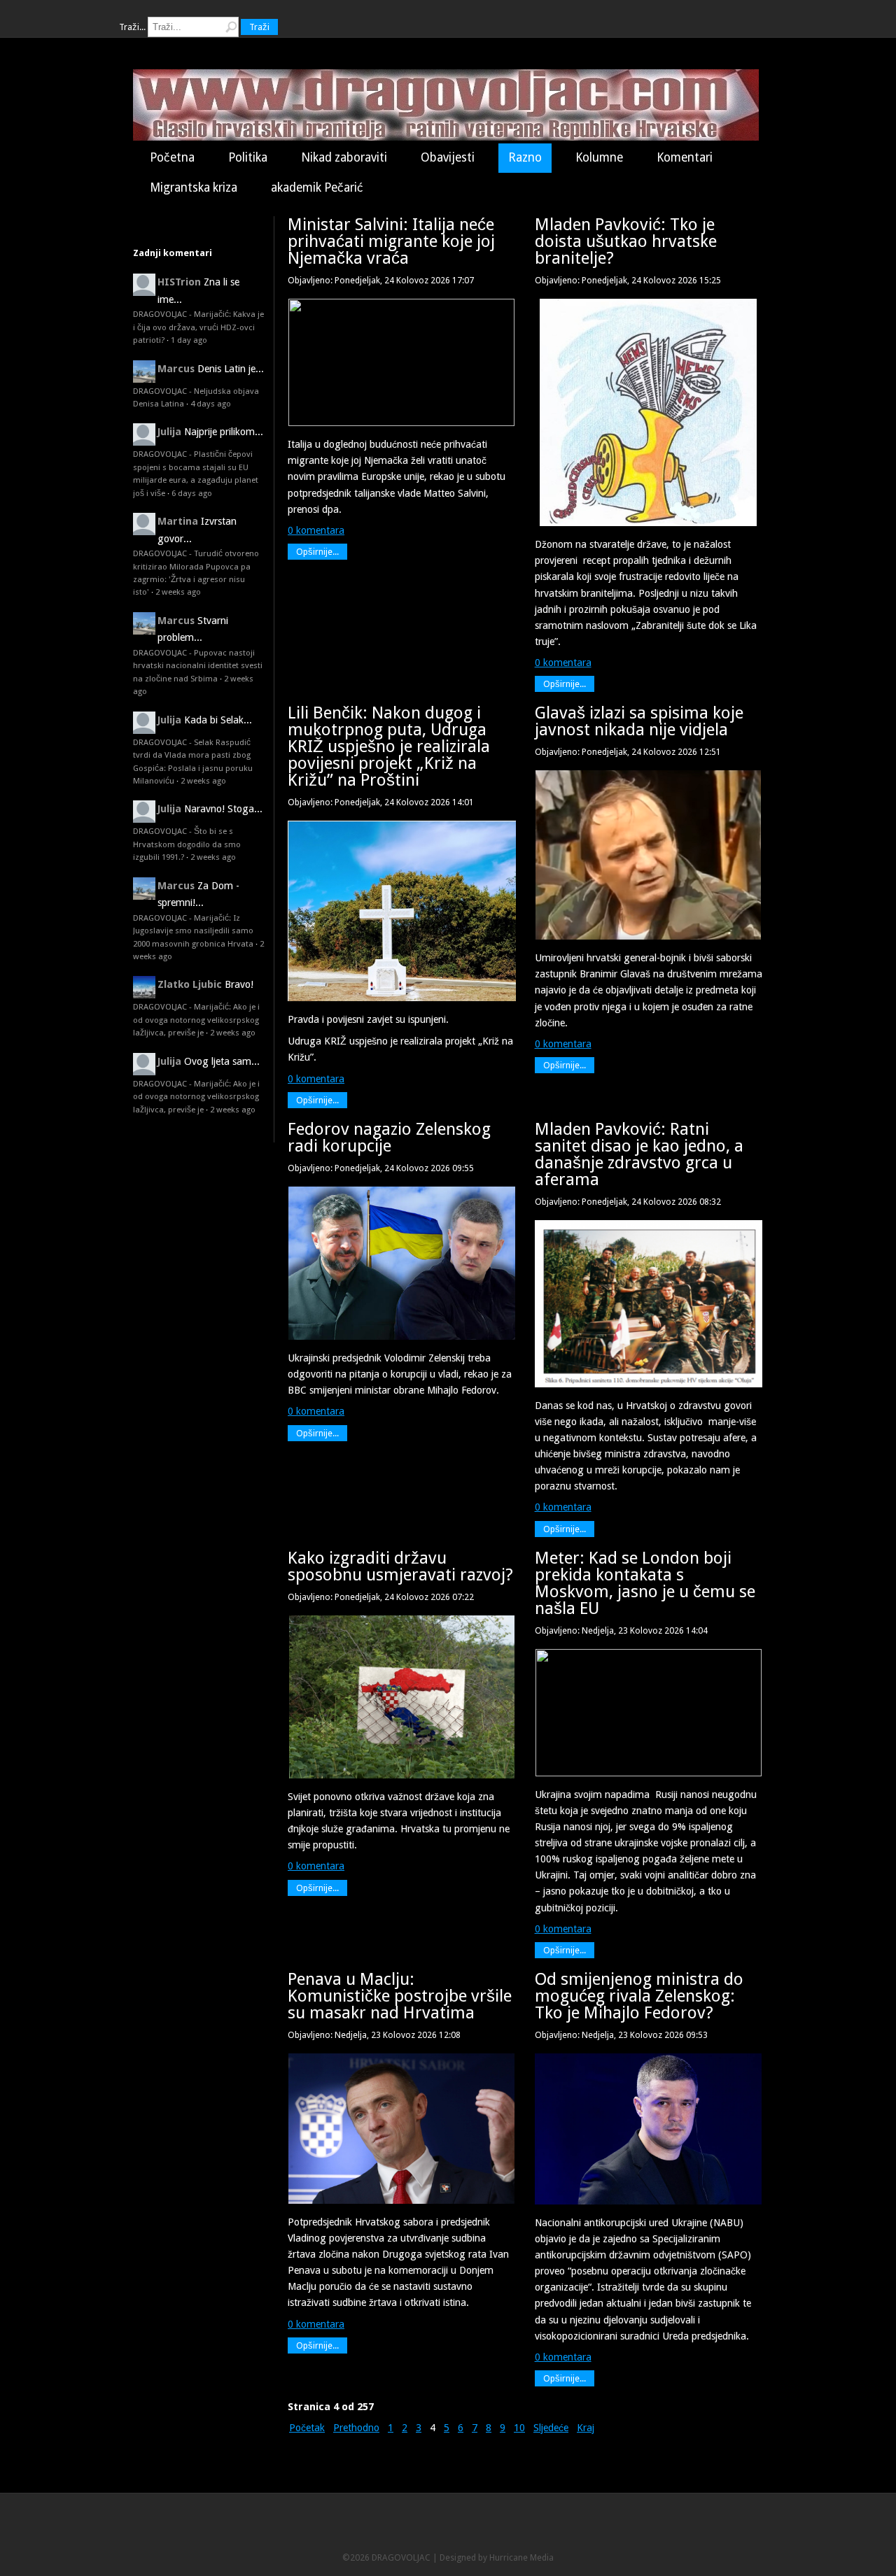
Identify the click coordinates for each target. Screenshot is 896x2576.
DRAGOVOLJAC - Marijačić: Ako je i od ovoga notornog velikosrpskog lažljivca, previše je (196, 1020)
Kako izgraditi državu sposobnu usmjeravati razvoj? (400, 1566)
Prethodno (356, 2428)
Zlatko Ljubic (190, 984)
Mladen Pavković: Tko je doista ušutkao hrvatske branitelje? (626, 241)
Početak (307, 2428)
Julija (169, 432)
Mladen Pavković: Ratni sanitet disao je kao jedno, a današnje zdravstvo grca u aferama (639, 1154)
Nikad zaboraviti (344, 157)
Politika (248, 157)
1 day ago (189, 340)
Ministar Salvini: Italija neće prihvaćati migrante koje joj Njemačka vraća (391, 241)
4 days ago (211, 404)
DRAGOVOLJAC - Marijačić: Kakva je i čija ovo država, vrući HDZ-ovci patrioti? (198, 327)
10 (519, 2428)
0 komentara (316, 530)
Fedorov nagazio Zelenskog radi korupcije (389, 1138)
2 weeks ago (178, 592)
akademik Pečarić (317, 187)
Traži (259, 27)
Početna (172, 157)
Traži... (132, 27)
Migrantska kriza (194, 187)
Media (542, 2557)
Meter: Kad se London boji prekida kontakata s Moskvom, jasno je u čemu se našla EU (645, 1583)
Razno (525, 157)
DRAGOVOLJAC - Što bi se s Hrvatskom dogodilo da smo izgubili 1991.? (187, 844)
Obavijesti (448, 157)
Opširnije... (317, 552)
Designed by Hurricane (485, 2557)
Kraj (586, 2428)
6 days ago (192, 493)
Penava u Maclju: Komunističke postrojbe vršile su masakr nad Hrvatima (400, 1996)
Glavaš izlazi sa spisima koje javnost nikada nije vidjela (639, 721)
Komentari (685, 157)
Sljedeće (551, 2428)
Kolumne (599, 157)
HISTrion (179, 282)
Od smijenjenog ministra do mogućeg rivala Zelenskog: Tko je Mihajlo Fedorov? (639, 1996)
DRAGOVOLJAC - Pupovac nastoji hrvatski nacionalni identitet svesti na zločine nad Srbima (198, 666)
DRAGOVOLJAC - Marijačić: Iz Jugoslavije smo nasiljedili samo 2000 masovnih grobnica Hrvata (193, 931)
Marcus (176, 369)
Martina (178, 521)
